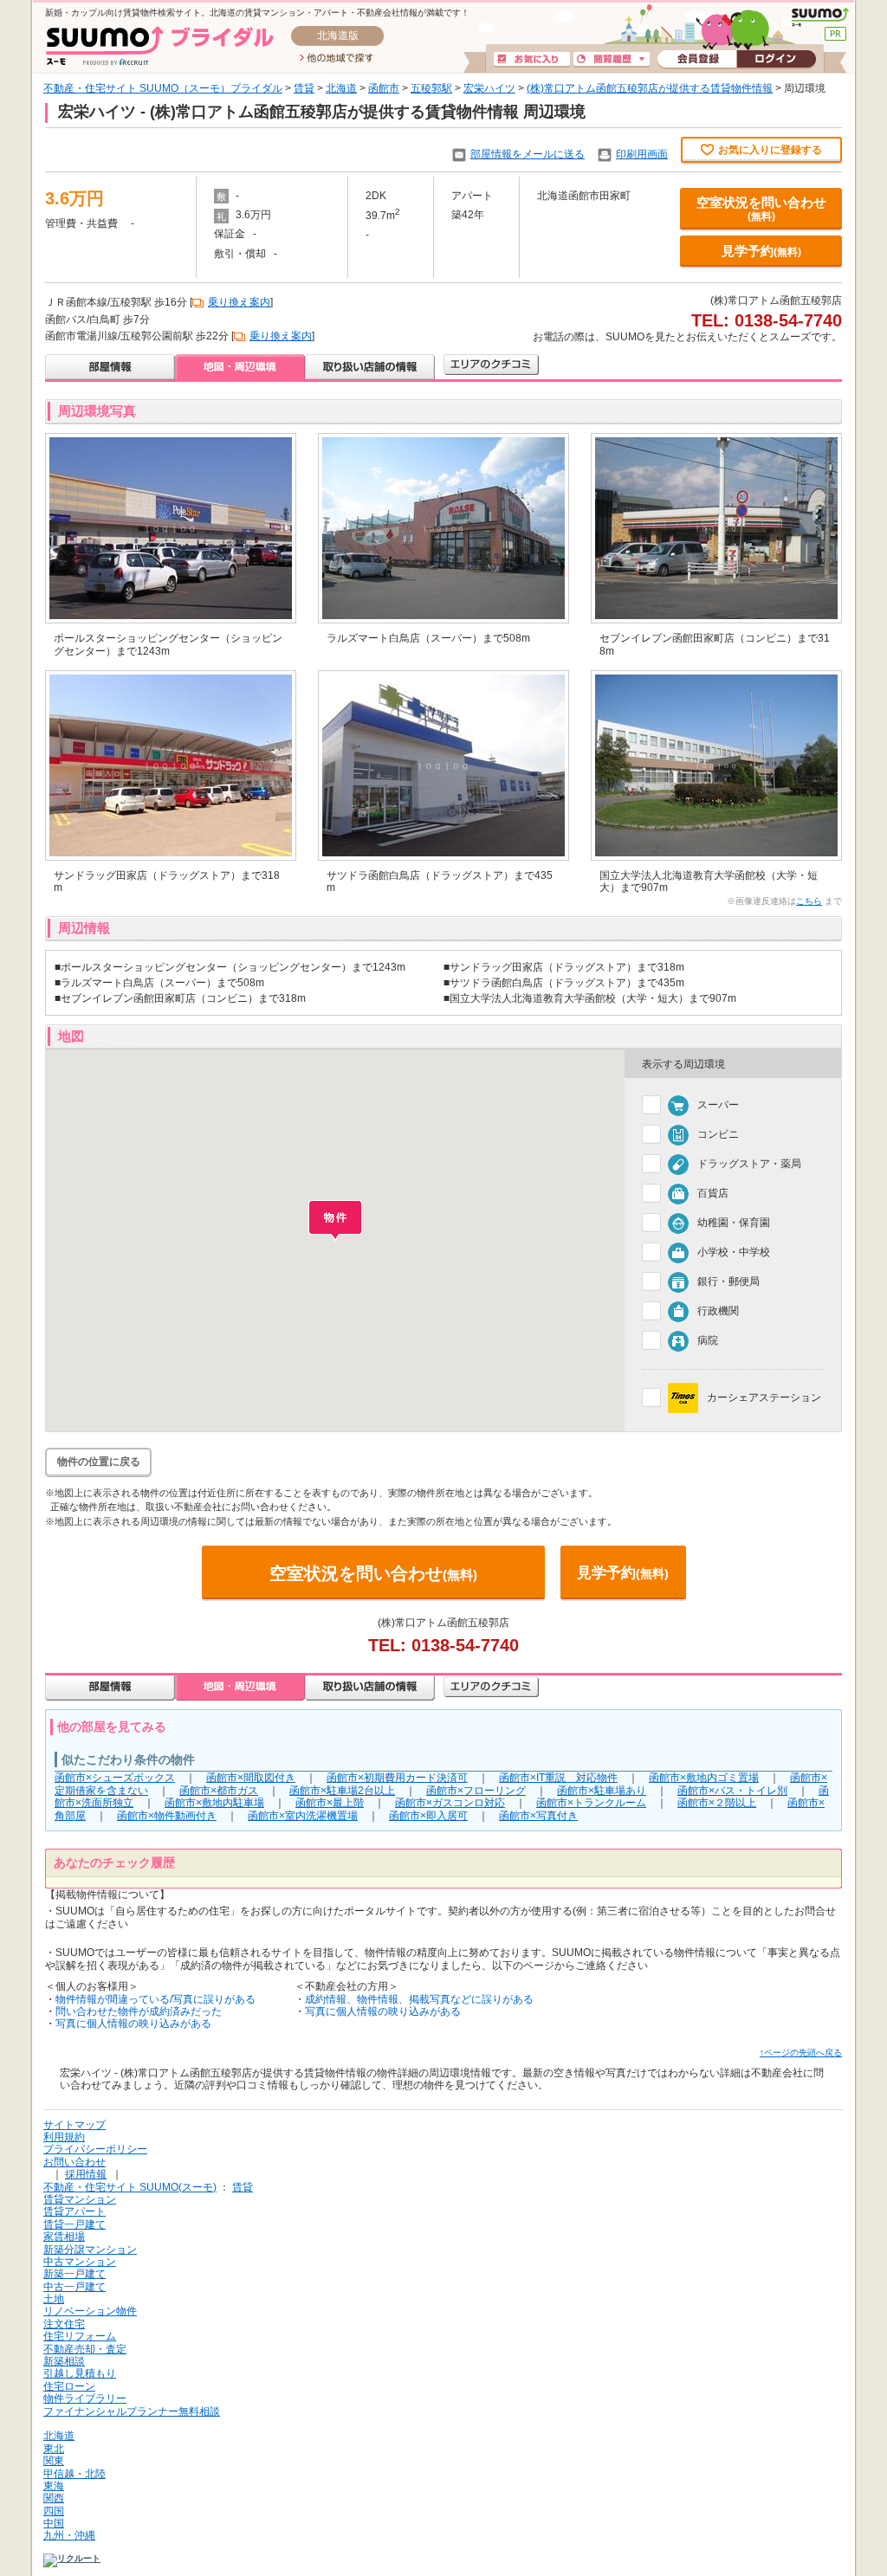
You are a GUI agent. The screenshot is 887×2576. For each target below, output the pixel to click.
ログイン (776, 60)
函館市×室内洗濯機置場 (303, 1816)
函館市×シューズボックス (115, 1778)
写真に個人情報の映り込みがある (133, 2024)
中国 (54, 2523)
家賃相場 (64, 2237)
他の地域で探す (337, 59)
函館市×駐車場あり (602, 1791)
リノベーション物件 (90, 2311)
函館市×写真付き (538, 1816)
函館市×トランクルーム (591, 1803)
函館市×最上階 (330, 1803)
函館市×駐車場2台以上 (342, 1791)
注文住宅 (64, 2324)
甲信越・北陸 (74, 2474)
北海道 (341, 88)
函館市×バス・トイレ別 (732, 1791)
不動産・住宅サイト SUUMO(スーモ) (130, 2187)
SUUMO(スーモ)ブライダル (160, 45)
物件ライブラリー (85, 2398)
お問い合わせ (74, 2162)
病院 (708, 1340)
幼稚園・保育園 (734, 1223)
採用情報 (86, 2174)
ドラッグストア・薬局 (749, 1164)
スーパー (718, 1105)
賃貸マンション (80, 2199)
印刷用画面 (642, 154)
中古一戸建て (74, 2287)
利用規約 (64, 2137)
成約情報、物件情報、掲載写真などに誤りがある (419, 1999)
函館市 (384, 88)
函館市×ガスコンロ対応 (450, 1803)
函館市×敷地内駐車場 (214, 1803)
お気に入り (532, 60)
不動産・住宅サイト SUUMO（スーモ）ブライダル (163, 88)
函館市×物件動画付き (167, 1816)
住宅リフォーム (80, 2336)
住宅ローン (69, 2386)
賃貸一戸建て (74, 2224)
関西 (54, 2498)
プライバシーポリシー (95, 2149)
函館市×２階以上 (717, 1803)
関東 (54, 2461)
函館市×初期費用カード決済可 (397, 1778)
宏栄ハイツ (489, 88)
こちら (809, 901)
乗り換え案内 (239, 302)
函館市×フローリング (476, 1791)
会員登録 (697, 60)
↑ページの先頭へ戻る (801, 2053)
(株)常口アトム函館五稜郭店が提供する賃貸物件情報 (650, 88)
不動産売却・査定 (85, 2349)
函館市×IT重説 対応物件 (558, 1778)
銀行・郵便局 (728, 1282)
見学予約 (761, 251)
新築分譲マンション (90, 2250)
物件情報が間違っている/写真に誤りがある (155, 1999)
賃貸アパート (74, 2211)
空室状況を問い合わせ (761, 209)
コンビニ (718, 1134)
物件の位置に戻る (99, 1462)
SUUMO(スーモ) (820, 17)
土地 (54, 2299)
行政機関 (718, 1311)
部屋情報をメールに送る (528, 154)
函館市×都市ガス (219, 1791)
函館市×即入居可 (428, 1816)
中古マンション (80, 2262)
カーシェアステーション (764, 1398)
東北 (54, 2449)
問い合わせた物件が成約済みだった (139, 2011)
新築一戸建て (74, 2274)
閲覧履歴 (612, 60)
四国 (54, 2511)
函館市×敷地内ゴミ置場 (704, 1778)
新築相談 (64, 2361)
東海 (54, 2486)
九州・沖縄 (69, 2535)
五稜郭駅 (431, 88)
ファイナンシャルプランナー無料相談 (132, 2411)
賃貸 (304, 88)
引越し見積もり (80, 2373)
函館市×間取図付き (251, 1778)
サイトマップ (74, 2125)
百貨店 (713, 1193)
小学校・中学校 (734, 1252)
